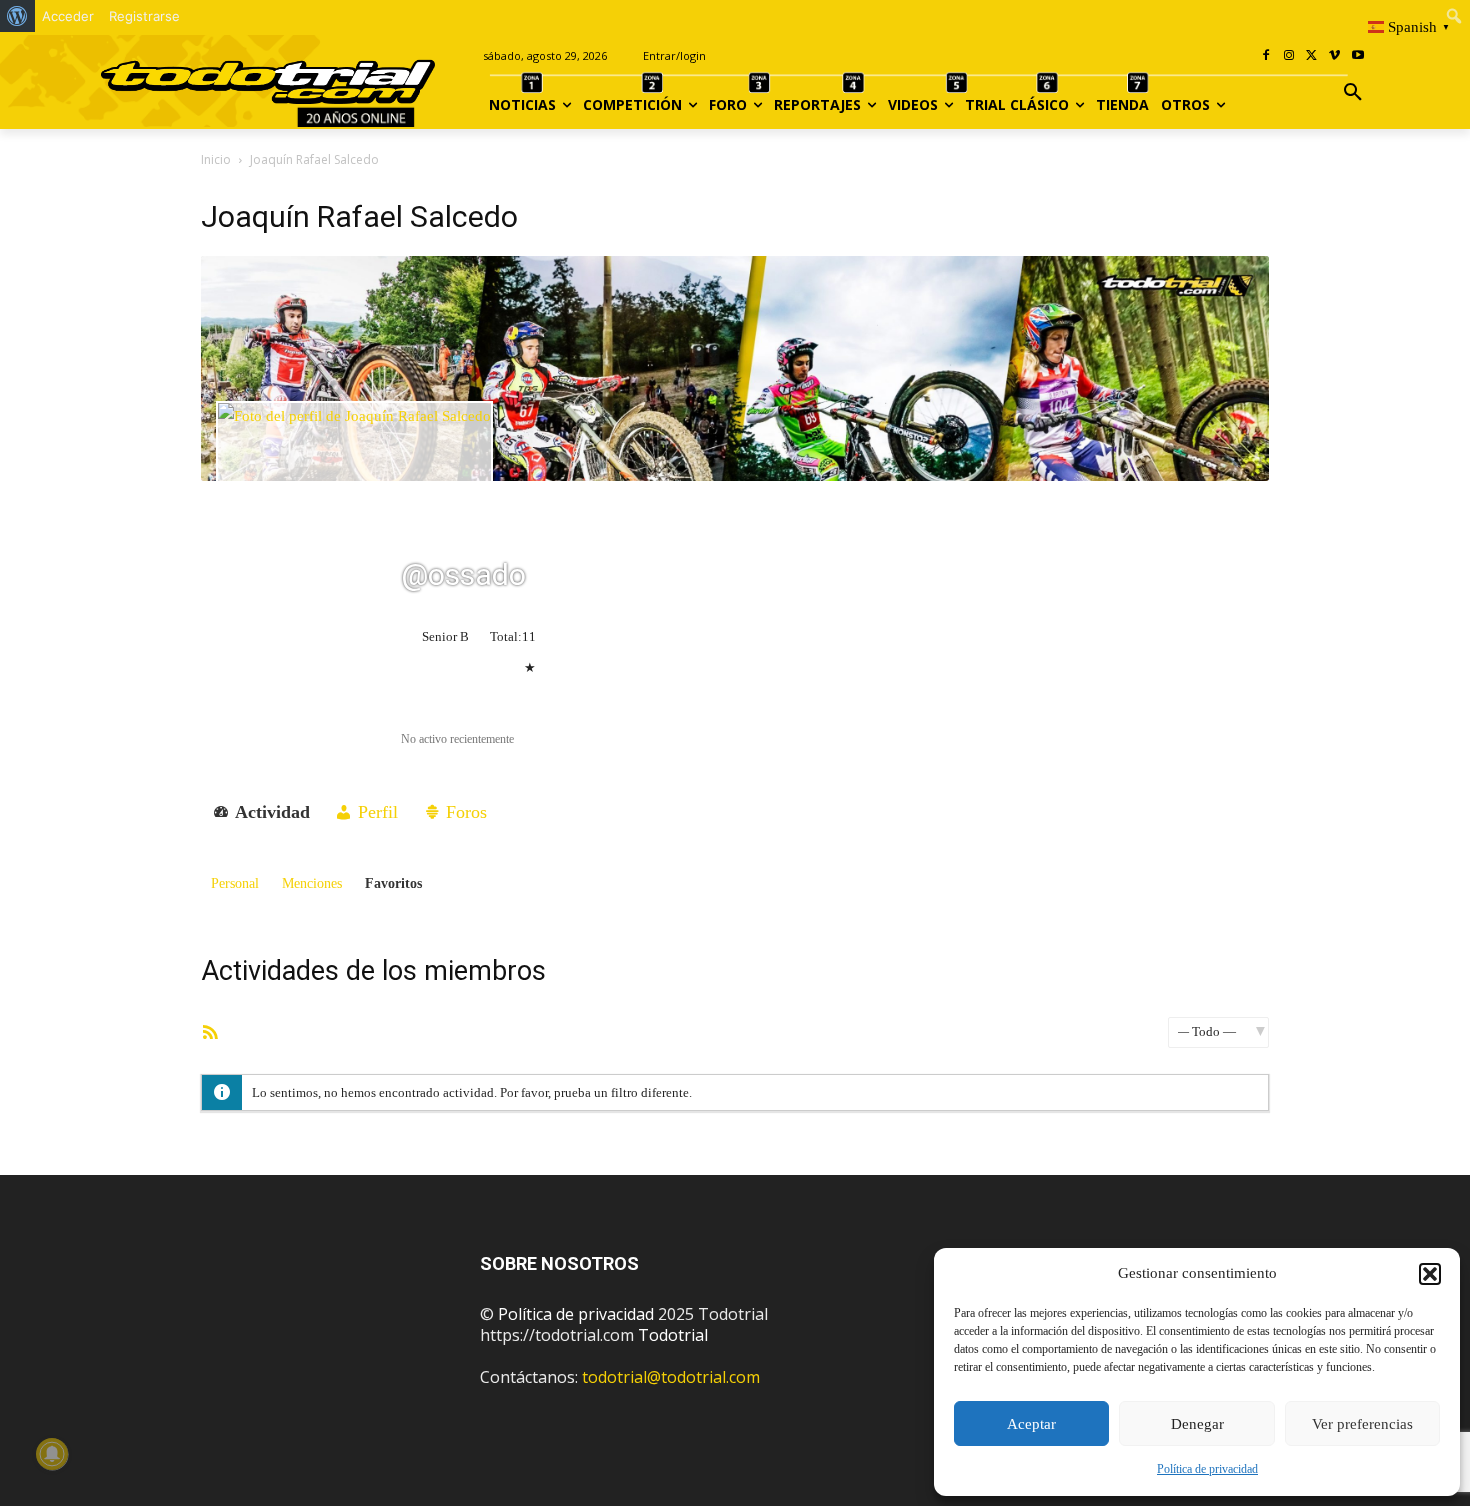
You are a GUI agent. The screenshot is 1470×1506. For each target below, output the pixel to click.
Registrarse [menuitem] (144, 16)
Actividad (270, 812)
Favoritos (393, 883)
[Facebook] (1266, 56)
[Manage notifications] (52, 1454)
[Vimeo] (1334, 56)
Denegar (1197, 1424)
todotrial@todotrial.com (671, 1377)
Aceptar (1031, 1424)
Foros (464, 812)
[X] (1312, 56)
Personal (235, 883)
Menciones (312, 883)
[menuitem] (17, 16)
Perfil (375, 812)
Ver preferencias (1362, 1424)
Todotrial (673, 1335)
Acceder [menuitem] (68, 16)
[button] (1430, 1274)
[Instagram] (1289, 56)
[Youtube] (1357, 56)
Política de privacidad (1207, 1469)
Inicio (216, 159)
